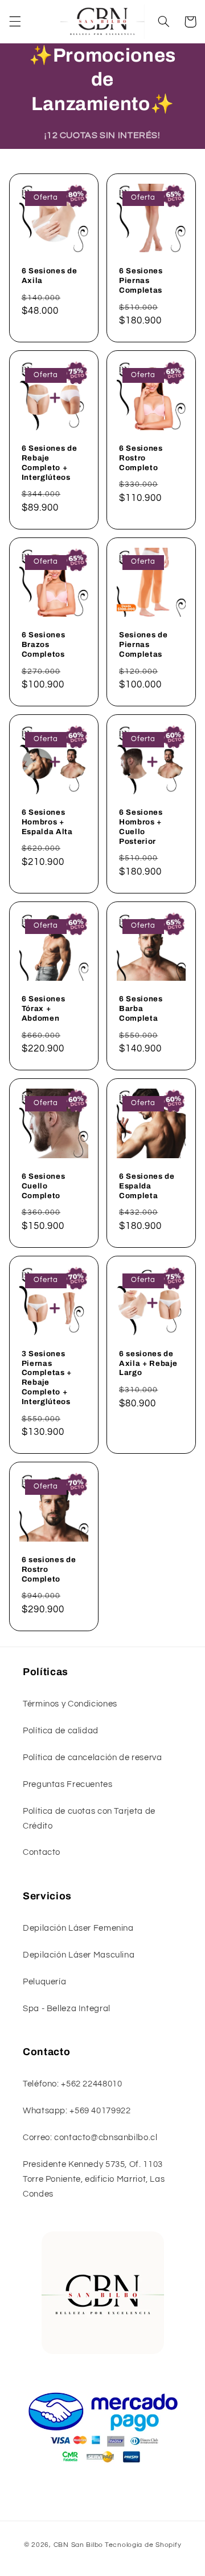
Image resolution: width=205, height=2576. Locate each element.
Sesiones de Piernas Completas (143, 644)
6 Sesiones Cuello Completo (44, 1186)
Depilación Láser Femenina (78, 1928)
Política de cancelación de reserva (92, 1758)
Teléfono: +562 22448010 (73, 2084)
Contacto (42, 1852)
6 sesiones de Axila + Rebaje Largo (148, 1363)
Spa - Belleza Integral (67, 2009)
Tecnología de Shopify (143, 2545)
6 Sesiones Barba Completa (141, 1008)
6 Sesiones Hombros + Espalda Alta (47, 822)
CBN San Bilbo (79, 2545)
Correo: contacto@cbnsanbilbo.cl (90, 2138)
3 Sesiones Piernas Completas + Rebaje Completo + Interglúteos (47, 1378)
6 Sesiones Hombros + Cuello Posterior (141, 827)
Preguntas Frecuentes (68, 1784)
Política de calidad (61, 1731)
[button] (15, 22)
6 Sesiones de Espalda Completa (147, 1186)
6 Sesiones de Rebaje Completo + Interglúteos (50, 463)
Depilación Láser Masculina (79, 1955)
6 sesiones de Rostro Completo (49, 1569)
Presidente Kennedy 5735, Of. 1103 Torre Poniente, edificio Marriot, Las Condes (94, 2179)
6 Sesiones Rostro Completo (141, 458)
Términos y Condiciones (70, 1704)
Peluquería (44, 1982)
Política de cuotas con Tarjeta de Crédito (89, 1819)
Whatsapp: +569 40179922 (77, 2111)
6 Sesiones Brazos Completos (44, 644)
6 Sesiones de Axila (50, 276)
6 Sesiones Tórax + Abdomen (44, 1008)
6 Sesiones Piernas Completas (141, 280)
